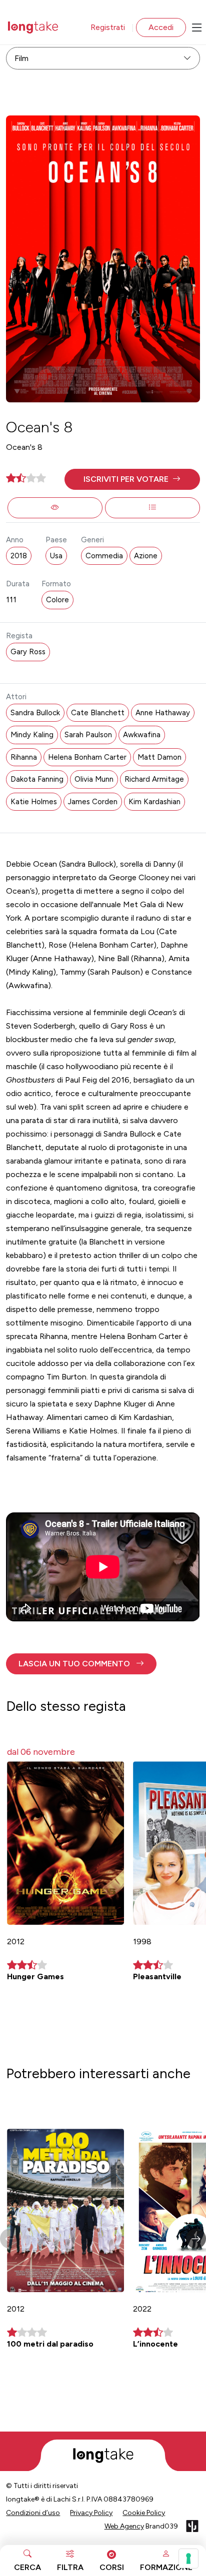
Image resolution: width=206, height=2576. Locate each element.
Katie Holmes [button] (34, 802)
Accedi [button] (161, 27)
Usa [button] (56, 556)
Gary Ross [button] (28, 652)
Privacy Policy (91, 2513)
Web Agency (124, 2526)
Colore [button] (57, 600)
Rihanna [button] (24, 757)
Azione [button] (146, 556)
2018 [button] (19, 556)
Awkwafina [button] (142, 735)
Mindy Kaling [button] (32, 735)
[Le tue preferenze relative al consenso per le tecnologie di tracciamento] (188, 2559)
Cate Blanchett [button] (98, 713)
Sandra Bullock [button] (35, 713)
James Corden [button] (93, 802)
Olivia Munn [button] (94, 779)
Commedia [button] (104, 556)
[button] (132, 479)
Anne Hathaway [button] (163, 713)
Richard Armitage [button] (154, 779)
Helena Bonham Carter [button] (87, 757)
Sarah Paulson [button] (88, 735)
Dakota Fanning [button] (37, 779)
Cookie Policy (144, 2513)
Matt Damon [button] (159, 757)
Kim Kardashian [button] (154, 802)
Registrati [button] (108, 27)
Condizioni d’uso (33, 2513)
